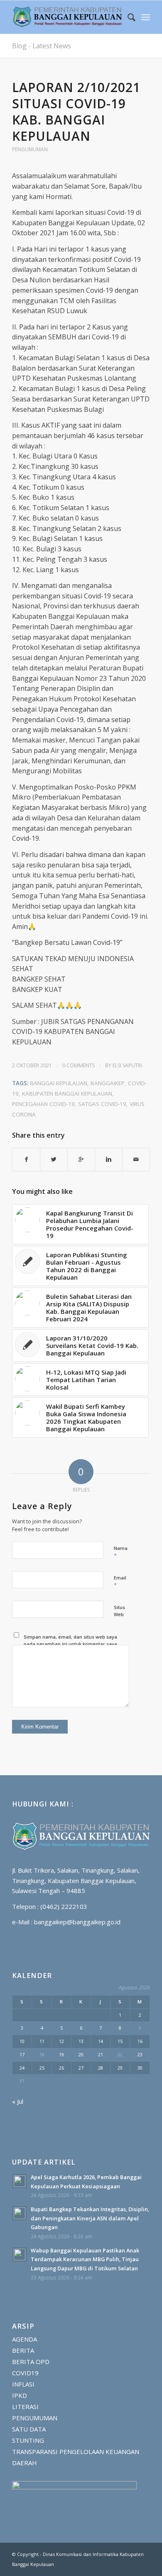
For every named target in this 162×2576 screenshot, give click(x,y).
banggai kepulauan (59, 1083)
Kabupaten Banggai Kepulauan (67, 1094)
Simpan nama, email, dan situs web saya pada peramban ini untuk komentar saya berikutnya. (70, 1644)
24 (22, 2068)
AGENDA (25, 2339)
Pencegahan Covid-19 (43, 1104)
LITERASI (25, 2407)
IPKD (20, 2395)
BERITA (23, 2350)
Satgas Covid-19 (102, 1104)
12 (61, 2041)
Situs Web (119, 1611)
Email (120, 1582)
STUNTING (28, 2440)
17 (22, 2054)
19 (61, 2054)
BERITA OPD (31, 2362)
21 (101, 2054)
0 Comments (79, 1065)
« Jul (18, 2101)
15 (120, 2041)
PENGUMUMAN (30, 149)
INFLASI (23, 2384)
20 (81, 2054)
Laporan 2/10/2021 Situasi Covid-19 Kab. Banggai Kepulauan (76, 112)
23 (140, 2054)
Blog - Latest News (42, 46)
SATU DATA (29, 2429)
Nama (121, 1552)
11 (42, 2041)
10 (22, 2041)
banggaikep (108, 1083)
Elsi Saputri (127, 1065)
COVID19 (25, 2373)
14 (101, 2041)
